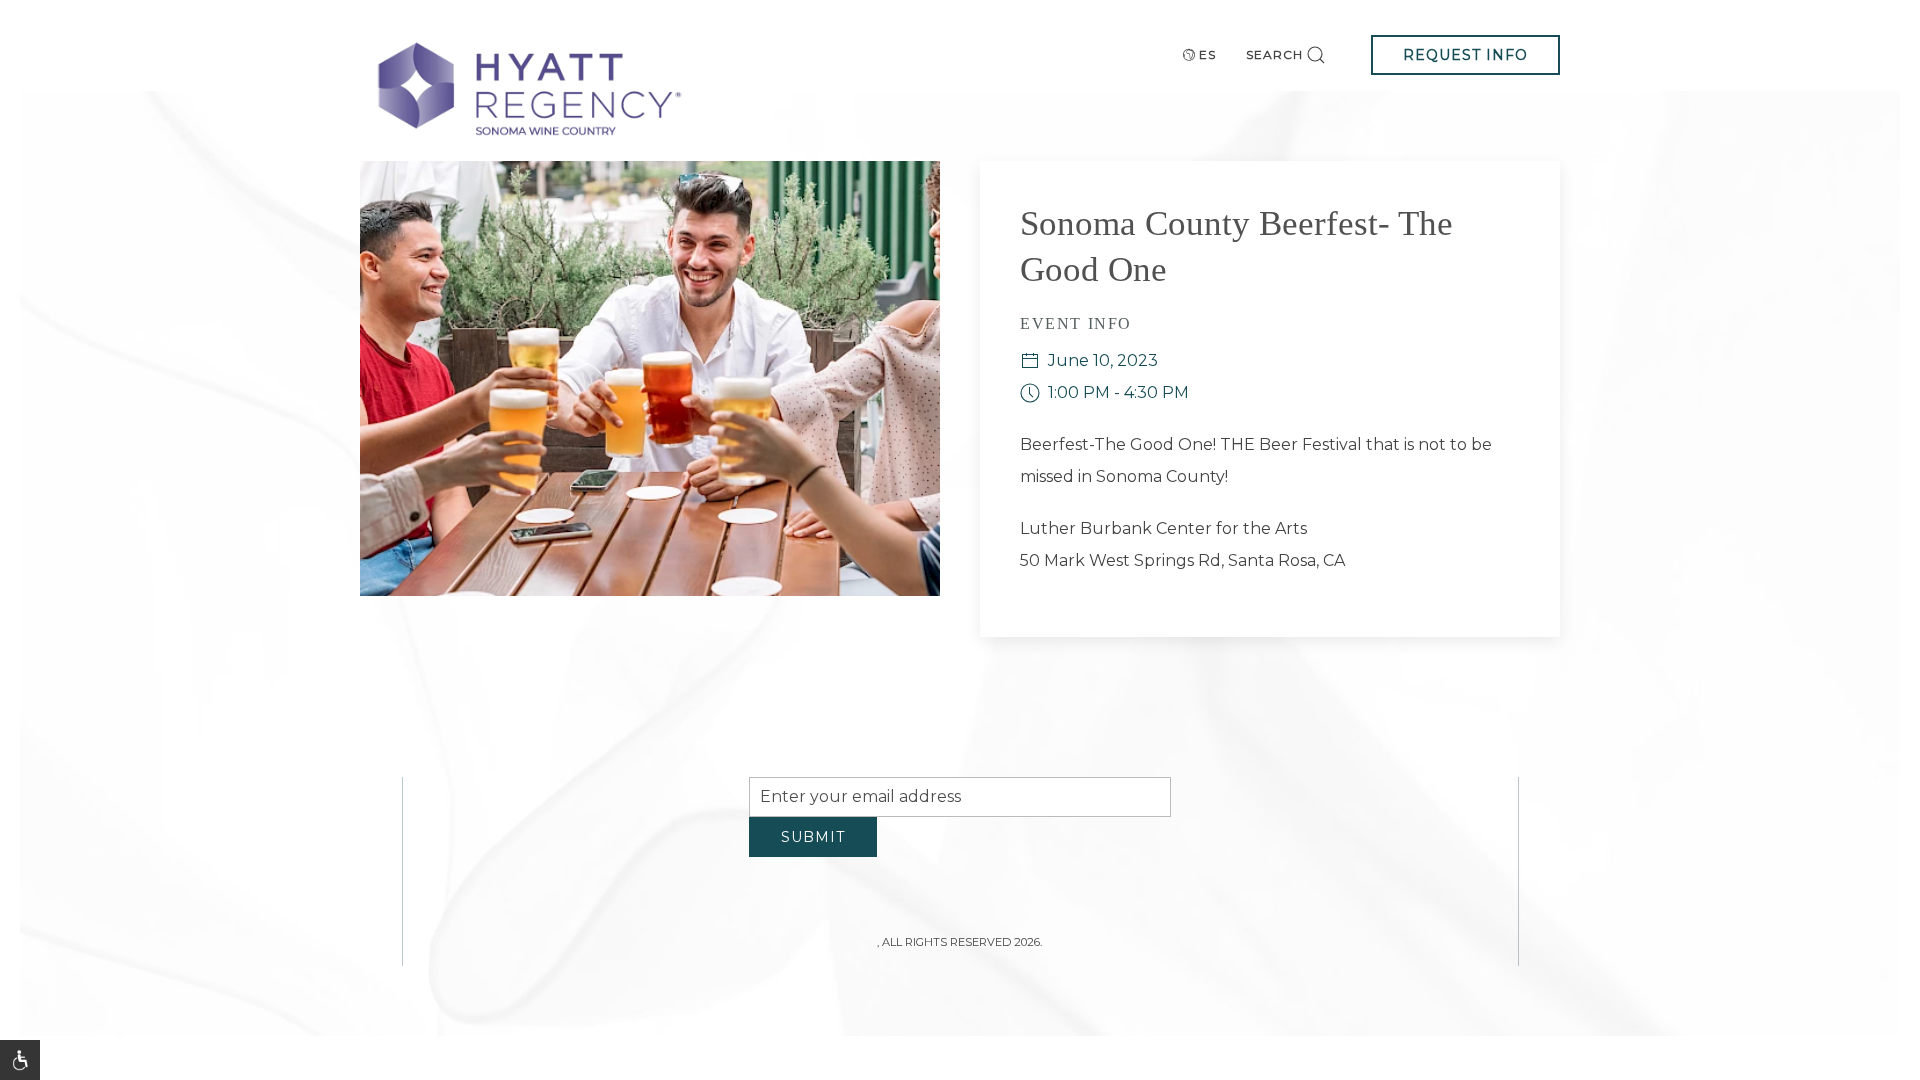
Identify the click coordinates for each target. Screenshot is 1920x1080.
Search (1274, 54)
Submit (813, 852)
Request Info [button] (1465, 55)
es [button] (1207, 54)
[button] (20, 1060)
